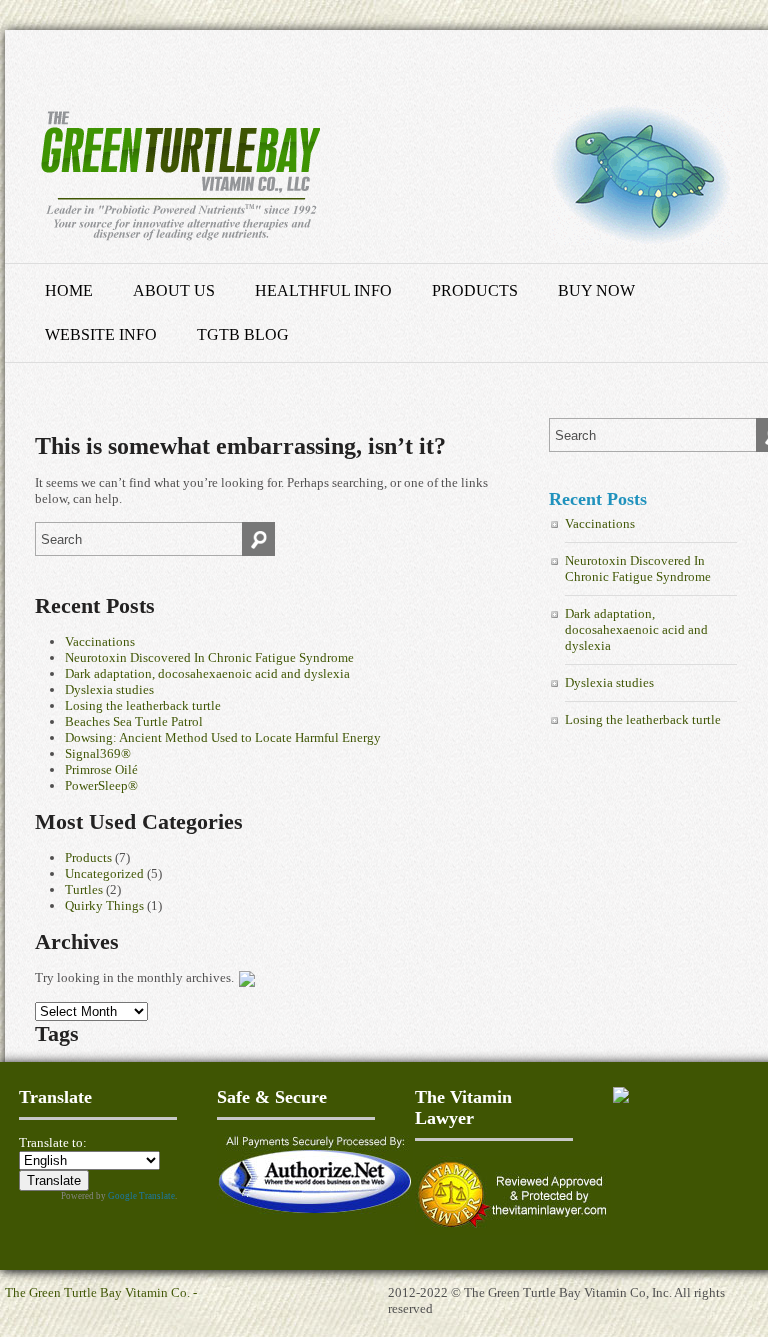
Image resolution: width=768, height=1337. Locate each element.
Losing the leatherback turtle (143, 705)
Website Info (101, 334)
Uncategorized (104, 873)
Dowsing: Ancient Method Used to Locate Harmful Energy (223, 737)
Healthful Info (323, 290)
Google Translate (141, 1196)
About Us (174, 290)
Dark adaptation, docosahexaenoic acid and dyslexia (207, 673)
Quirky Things (104, 905)
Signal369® (98, 753)
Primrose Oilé (101, 769)
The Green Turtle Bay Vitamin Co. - (101, 1292)
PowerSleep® (101, 785)
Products (475, 290)
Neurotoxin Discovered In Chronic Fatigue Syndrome (209, 657)
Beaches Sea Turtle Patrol (134, 721)
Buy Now (596, 290)
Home (69, 290)
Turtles (84, 889)
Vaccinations (100, 641)
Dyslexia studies (109, 689)
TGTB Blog (243, 334)
